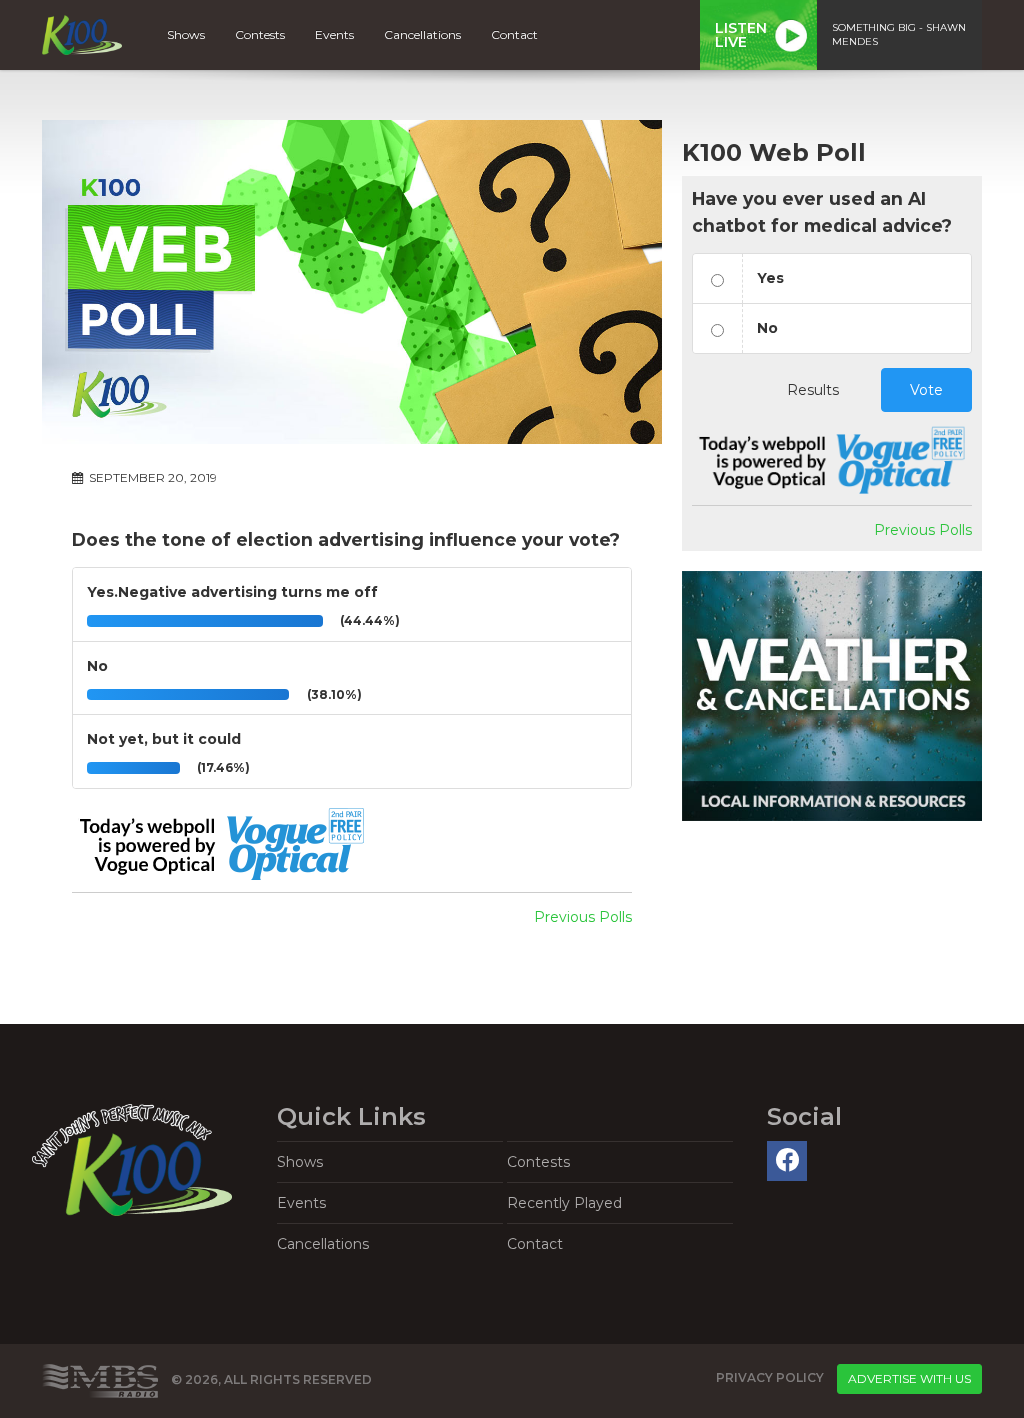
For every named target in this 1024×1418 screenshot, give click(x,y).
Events (334, 34)
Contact (514, 34)
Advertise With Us (909, 1378)
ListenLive (741, 35)
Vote (926, 390)
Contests (260, 34)
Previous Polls (583, 917)
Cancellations (422, 34)
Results (813, 390)
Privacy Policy (770, 1377)
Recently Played (564, 1203)
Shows (186, 34)
